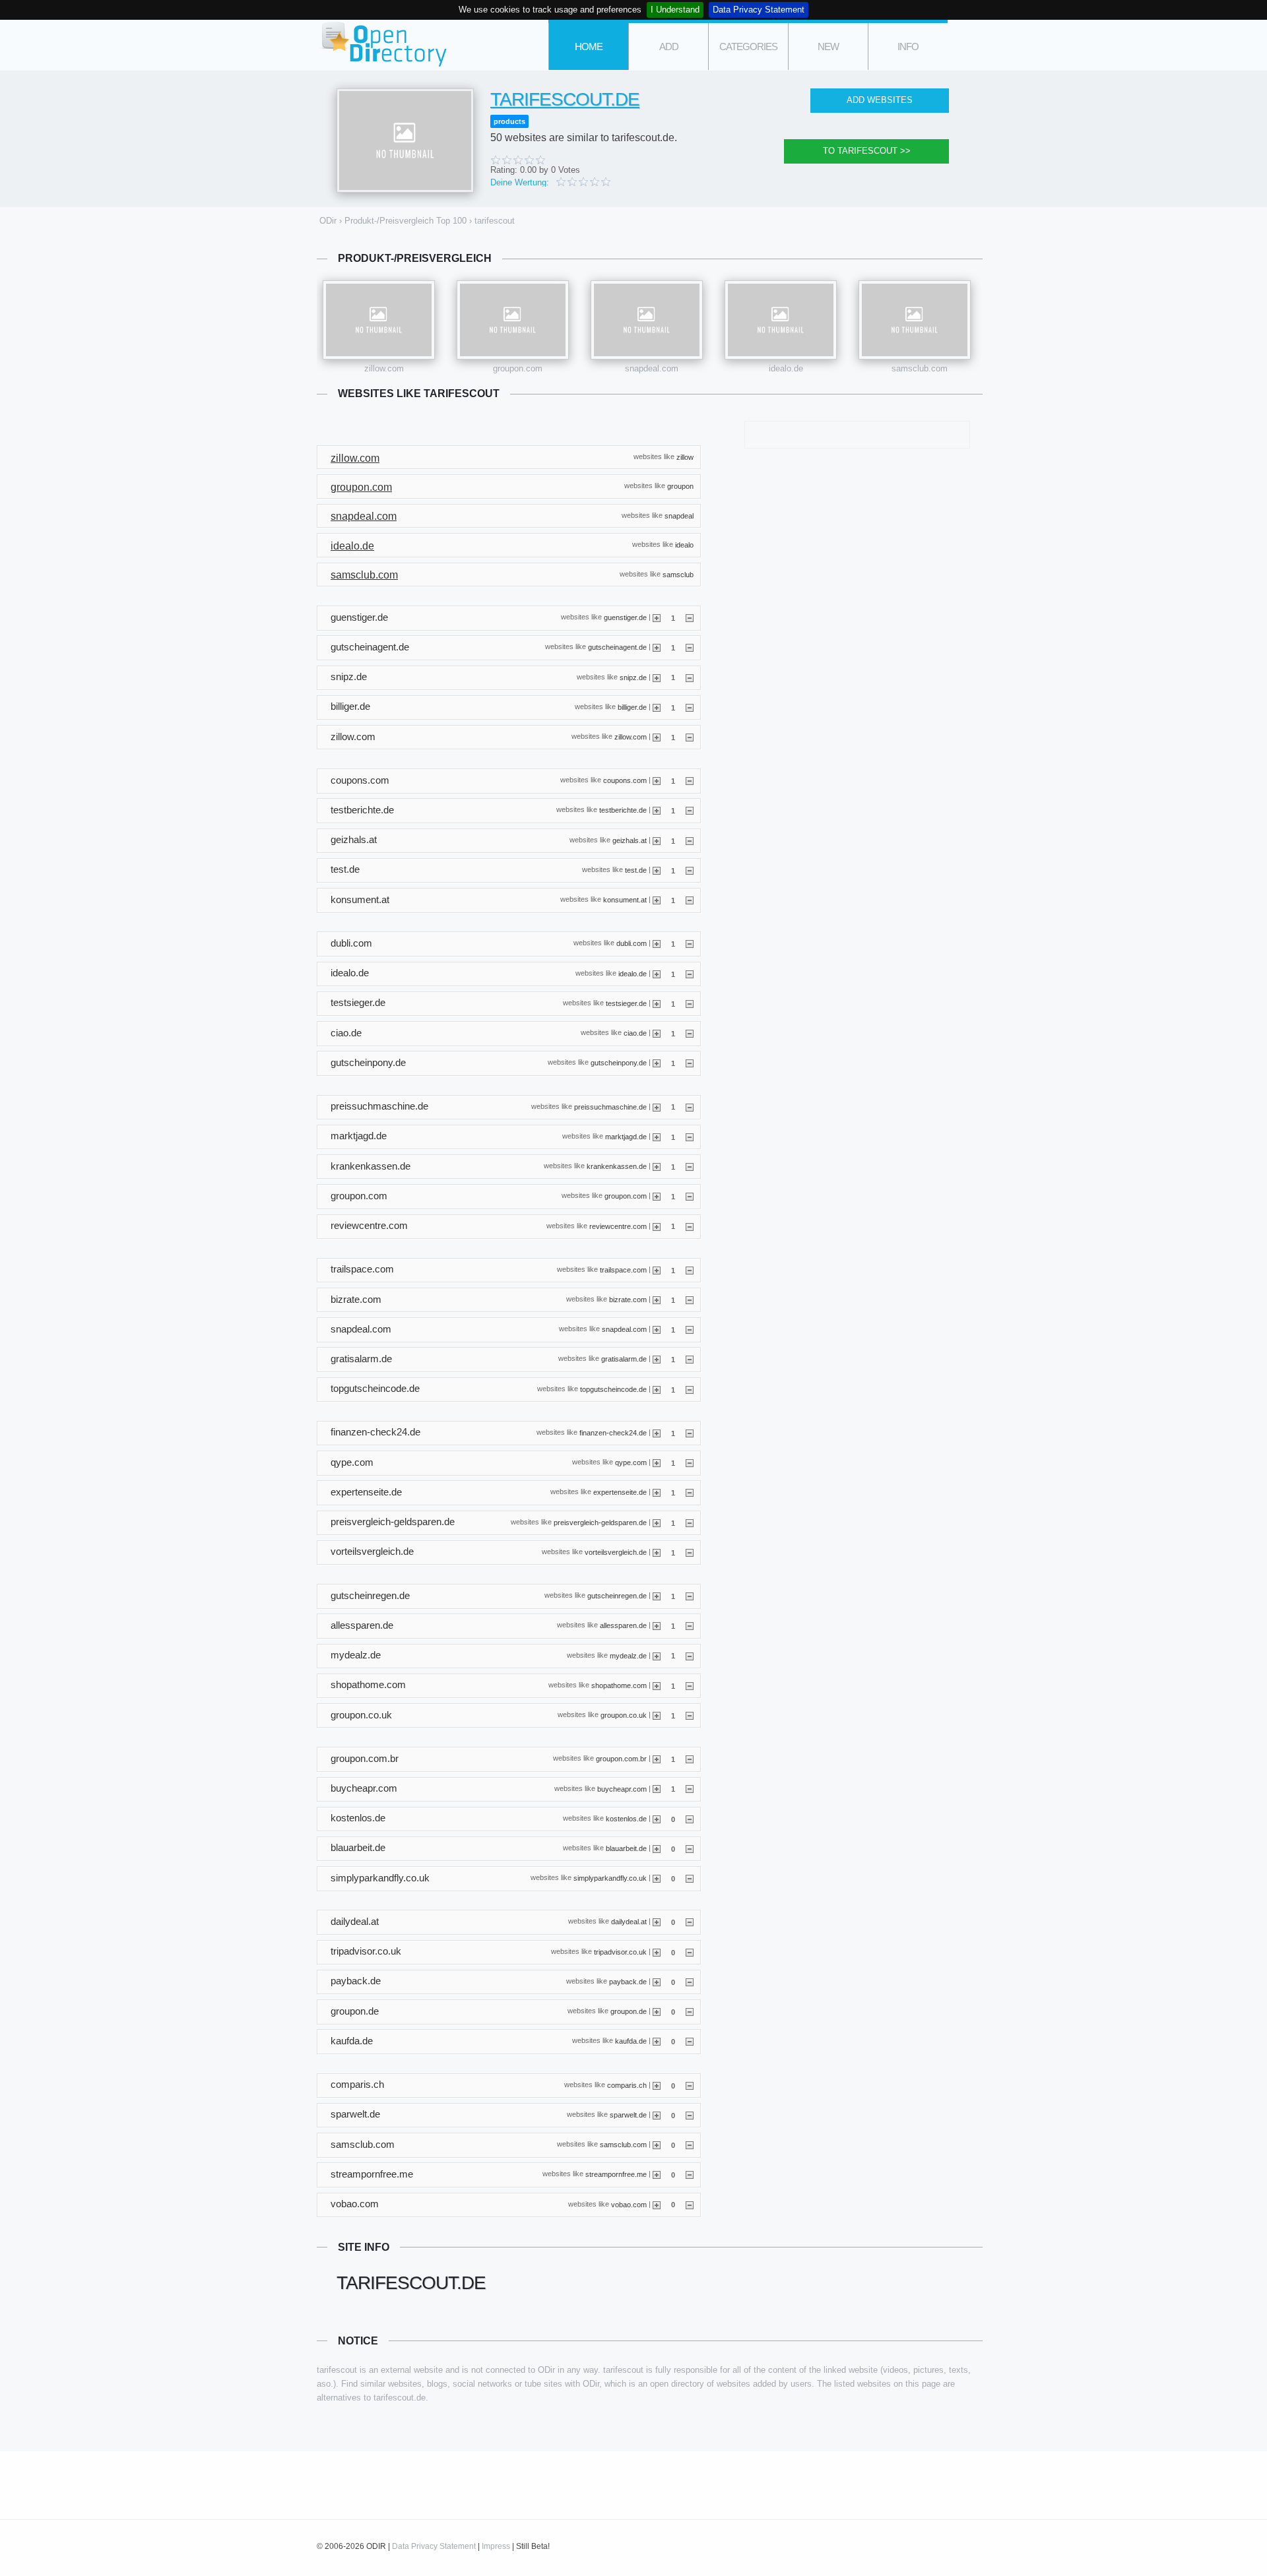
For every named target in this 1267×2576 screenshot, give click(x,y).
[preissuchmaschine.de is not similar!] (690, 1106)
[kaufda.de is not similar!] (690, 2041)
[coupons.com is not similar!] (690, 780)
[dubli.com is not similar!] (690, 943)
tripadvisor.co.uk (620, 1951)
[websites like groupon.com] (513, 320)
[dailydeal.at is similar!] (657, 1922)
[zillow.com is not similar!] (690, 737)
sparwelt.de (628, 2114)
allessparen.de (623, 1625)
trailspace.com (623, 1269)
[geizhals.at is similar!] (657, 840)
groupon (680, 486)
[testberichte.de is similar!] (657, 810)
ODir (383, 45)
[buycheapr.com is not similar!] (690, 1788)
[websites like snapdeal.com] (647, 320)
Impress (496, 2546)
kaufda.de (631, 2041)
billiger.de (632, 707)
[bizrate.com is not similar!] (690, 1300)
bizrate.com (628, 1300)
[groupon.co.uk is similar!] (657, 1715)
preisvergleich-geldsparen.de (600, 1522)
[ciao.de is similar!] (657, 1033)
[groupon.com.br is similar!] (657, 1759)
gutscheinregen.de (617, 1596)
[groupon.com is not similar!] (690, 1196)
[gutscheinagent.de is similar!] (657, 647)
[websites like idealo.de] (781, 320)
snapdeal (679, 515)
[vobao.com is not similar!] (690, 2204)
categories (748, 47)
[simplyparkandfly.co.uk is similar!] (657, 1878)
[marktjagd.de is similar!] (657, 1137)
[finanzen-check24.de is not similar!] (690, 1433)
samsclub (678, 574)
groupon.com (518, 368)
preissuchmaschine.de (610, 1106)
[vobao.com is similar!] (657, 2204)
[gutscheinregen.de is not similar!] (690, 1596)
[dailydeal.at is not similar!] (690, 1922)
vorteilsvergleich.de (616, 1552)
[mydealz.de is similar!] (657, 1655)
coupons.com (625, 780)
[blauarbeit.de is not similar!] (690, 1848)
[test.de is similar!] (657, 870)
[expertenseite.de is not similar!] (690, 1492)
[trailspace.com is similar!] (657, 1270)
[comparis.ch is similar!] (657, 2085)
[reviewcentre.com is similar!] (657, 1226)
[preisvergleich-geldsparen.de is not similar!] (690, 1523)
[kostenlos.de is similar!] (657, 1819)
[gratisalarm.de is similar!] (657, 1359)
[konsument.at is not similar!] (690, 900)
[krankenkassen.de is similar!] (657, 1166)
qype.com (631, 1462)
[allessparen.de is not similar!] (690, 1625)
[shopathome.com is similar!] (657, 1685)
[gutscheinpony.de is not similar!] (690, 1063)
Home (589, 47)
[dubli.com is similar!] (657, 943)
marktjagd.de (626, 1136)
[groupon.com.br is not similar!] (690, 1759)
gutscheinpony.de (619, 1063)
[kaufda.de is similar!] (657, 2041)
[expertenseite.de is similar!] (657, 1492)
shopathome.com (619, 1685)
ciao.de (635, 1033)
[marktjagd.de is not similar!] (690, 1137)
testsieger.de (626, 1003)
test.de (636, 870)
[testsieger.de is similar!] (657, 1003)
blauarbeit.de (626, 1848)
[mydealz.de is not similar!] (690, 1655)
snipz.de (633, 677)
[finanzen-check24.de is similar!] (657, 1433)
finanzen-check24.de (613, 1433)
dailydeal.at (629, 1922)
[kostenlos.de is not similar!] (690, 1819)
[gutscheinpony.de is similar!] (657, 1063)
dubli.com (632, 943)
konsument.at (625, 900)
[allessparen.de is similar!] (657, 1625)
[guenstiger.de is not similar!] (690, 617)
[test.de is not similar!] (690, 870)
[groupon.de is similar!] (657, 2011)
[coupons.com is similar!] (657, 780)
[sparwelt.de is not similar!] (690, 2115)
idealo (684, 545)
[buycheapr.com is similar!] (657, 1788)
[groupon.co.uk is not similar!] (690, 1715)
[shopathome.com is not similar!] (690, 1685)
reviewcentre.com (618, 1226)
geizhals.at (630, 840)
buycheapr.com (622, 1788)
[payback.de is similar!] (657, 1982)
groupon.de (629, 2011)
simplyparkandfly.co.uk (610, 1878)
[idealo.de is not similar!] (690, 974)
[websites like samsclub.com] (915, 320)
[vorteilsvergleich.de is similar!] (657, 1552)
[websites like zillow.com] (379, 320)
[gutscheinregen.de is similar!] (657, 1596)
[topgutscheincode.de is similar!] (657, 1389)
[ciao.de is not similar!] (690, 1033)
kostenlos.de (626, 1818)
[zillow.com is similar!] (657, 737)
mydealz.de (628, 1655)
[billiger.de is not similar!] (690, 707)
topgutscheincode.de (613, 1389)
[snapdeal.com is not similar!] (690, 1329)
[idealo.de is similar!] (657, 974)
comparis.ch (627, 2085)
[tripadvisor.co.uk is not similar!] (690, 1952)
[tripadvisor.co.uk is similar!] (657, 1952)
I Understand (675, 10)
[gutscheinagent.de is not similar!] (690, 647)
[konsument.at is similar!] (657, 900)
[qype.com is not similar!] (690, 1462)
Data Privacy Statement (759, 10)
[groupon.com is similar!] (657, 1196)
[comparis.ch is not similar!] (690, 2085)
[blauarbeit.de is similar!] (657, 1848)
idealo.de (786, 368)
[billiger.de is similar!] (657, 707)
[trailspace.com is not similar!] (690, 1270)
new (828, 47)
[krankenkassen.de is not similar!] (690, 1166)
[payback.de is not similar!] (690, 1982)
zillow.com (384, 368)
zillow (685, 456)
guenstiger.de (625, 617)
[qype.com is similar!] (657, 1462)
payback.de (628, 1982)
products (509, 121)
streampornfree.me (616, 2174)
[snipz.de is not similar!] (690, 677)
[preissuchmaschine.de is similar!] (657, 1106)
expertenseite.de (620, 1492)
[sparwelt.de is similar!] (657, 2115)
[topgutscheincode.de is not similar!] (690, 1389)
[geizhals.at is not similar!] (690, 840)
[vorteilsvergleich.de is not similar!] (690, 1552)
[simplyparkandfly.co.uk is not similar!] (690, 1878)
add (669, 47)
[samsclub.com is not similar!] (690, 2145)
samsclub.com (920, 368)
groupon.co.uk (624, 1715)
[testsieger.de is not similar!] (690, 1003)
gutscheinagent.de (617, 647)
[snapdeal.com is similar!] (657, 1329)
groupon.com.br (621, 1759)
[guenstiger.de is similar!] (657, 617)
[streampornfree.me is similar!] (657, 2174)
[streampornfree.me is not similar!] (690, 2174)
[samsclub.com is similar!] (657, 2145)
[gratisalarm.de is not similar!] (690, 1359)
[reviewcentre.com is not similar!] (690, 1226)
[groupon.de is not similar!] (690, 2011)
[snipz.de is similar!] (657, 677)
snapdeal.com (652, 368)
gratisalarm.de (624, 1359)
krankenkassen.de (617, 1166)
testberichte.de (623, 810)
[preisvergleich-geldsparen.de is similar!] (657, 1523)
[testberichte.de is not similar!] (690, 810)
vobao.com (629, 2204)
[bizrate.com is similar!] (657, 1300)
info (908, 47)
